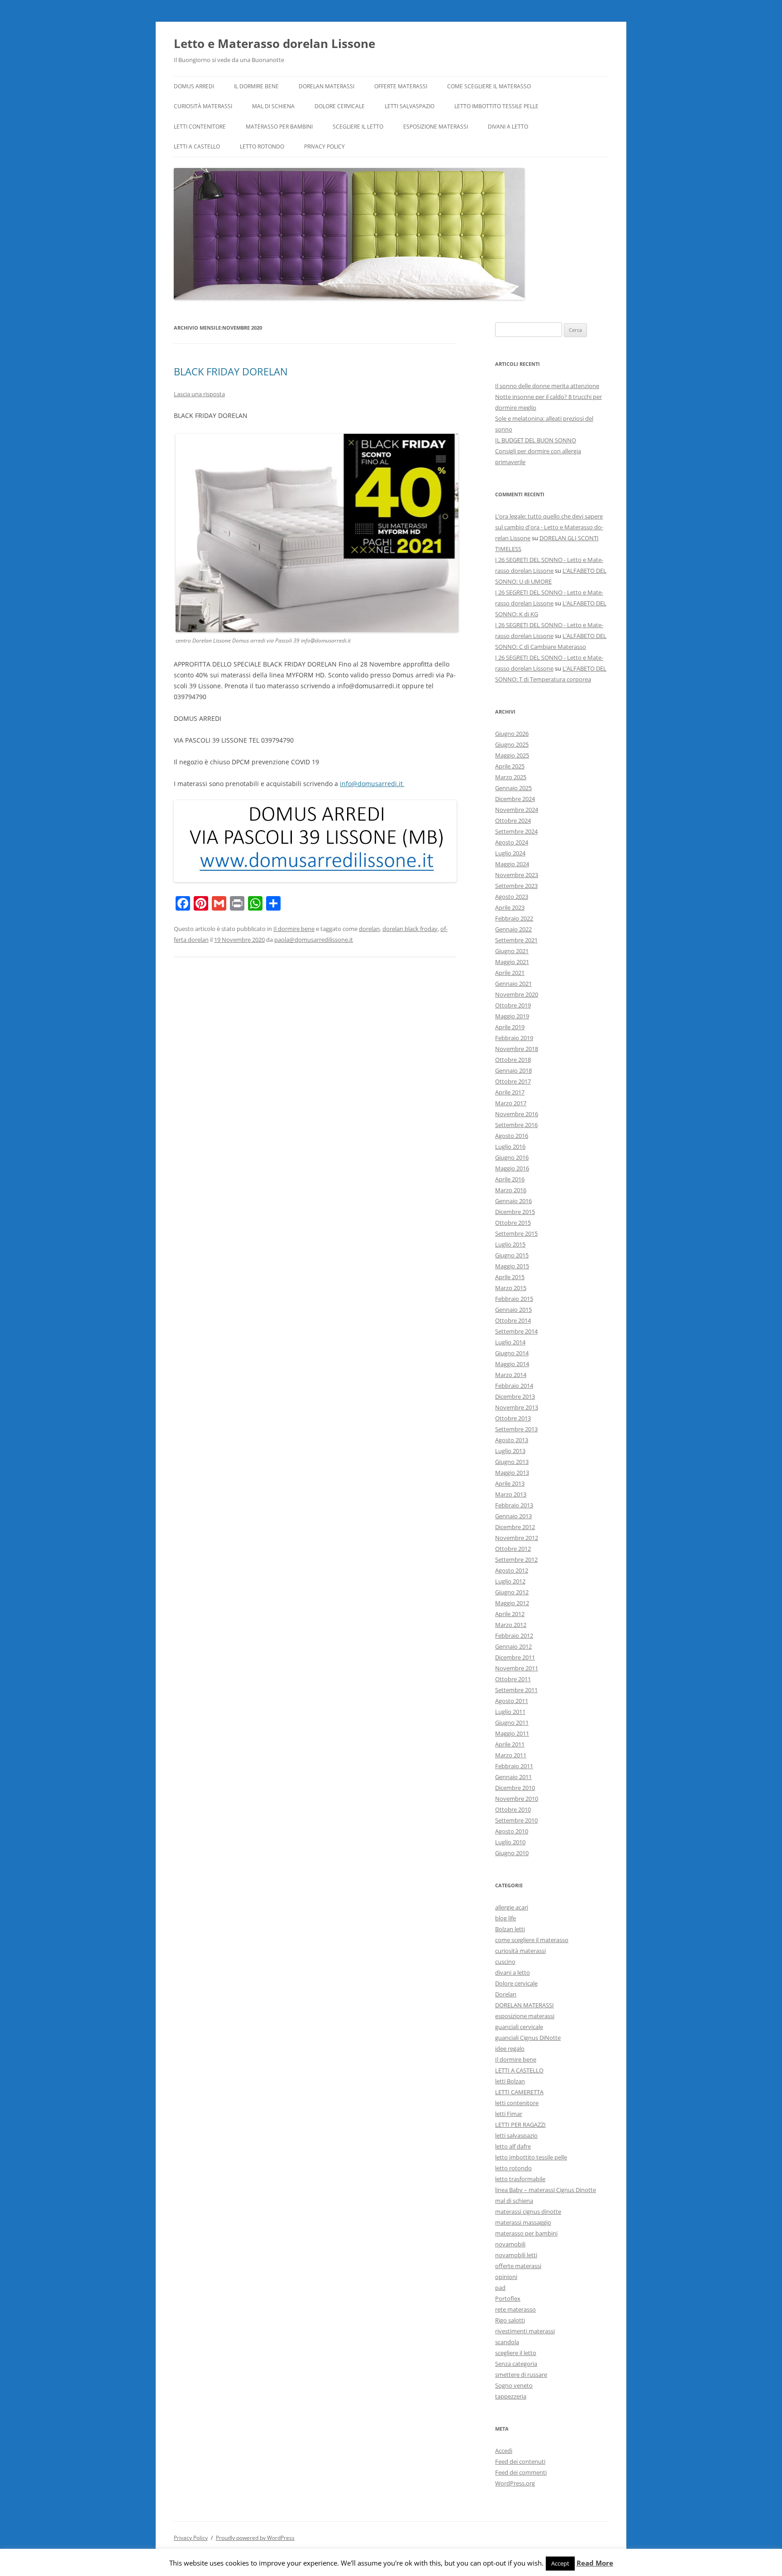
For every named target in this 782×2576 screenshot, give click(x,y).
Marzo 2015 (511, 1288)
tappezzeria (511, 2396)
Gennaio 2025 (513, 788)
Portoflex (508, 2298)
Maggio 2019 (512, 1016)
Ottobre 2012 (513, 1549)
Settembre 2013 (516, 1429)
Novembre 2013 (517, 1407)
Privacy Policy (324, 146)
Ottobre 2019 (513, 1005)
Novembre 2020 (517, 994)
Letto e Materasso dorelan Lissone (274, 43)
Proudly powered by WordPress (255, 2538)
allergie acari (512, 1907)
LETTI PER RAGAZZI (520, 2125)
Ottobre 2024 (513, 820)
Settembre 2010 (516, 1820)
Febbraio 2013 (514, 1505)
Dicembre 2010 (515, 1788)
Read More (595, 2563)
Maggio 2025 (512, 755)
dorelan (369, 929)
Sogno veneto (514, 2385)
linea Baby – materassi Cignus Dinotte (546, 2190)
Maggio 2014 (512, 1364)
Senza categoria (516, 2364)
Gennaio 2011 (513, 1777)
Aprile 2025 (510, 766)
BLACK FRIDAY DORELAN (231, 371)
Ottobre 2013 (513, 1418)
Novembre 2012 (517, 1538)
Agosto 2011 (512, 1701)
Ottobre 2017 (513, 1081)
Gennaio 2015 (513, 1310)
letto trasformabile (520, 2179)
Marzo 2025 (511, 777)
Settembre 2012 (516, 1559)
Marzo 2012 (511, 1625)
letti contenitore (200, 127)
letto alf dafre (513, 2146)
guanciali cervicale (519, 2027)
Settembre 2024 (516, 831)
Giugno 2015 (512, 1255)
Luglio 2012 (510, 1581)
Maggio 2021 (512, 962)
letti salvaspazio (410, 106)
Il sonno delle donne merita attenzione (547, 386)
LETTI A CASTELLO (197, 146)
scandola (507, 2342)
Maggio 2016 (512, 1168)
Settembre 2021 (516, 940)
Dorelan (506, 1994)
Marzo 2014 (511, 1375)
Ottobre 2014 (513, 1320)
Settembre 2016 (516, 1125)
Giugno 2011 (512, 1722)
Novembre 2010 (517, 1799)
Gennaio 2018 (513, 1070)
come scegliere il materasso (489, 86)
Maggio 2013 (512, 1473)
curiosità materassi (203, 106)
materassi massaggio (523, 2222)
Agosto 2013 (512, 1440)
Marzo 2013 (511, 1494)
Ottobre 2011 (513, 1679)
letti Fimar (509, 2114)
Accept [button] (560, 2563)
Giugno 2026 (512, 734)
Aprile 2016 (510, 1179)
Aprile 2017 (510, 1092)
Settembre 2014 (516, 1331)
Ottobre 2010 (513, 1809)
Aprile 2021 (510, 973)
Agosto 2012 (512, 1570)
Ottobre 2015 (513, 1223)
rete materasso (515, 2309)
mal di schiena (273, 106)
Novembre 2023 (517, 875)
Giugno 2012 (512, 1592)
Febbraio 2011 (514, 1766)
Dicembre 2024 (515, 799)
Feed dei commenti (521, 2472)
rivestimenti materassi (525, 2331)
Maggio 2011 (512, 1733)
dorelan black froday (410, 929)
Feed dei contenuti (520, 2461)
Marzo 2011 (511, 1755)
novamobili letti (516, 2255)
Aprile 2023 (510, 907)
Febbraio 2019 (514, 1038)
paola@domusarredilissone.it (314, 940)
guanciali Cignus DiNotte (528, 2038)
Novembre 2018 (517, 1049)
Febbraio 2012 (514, 1636)
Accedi (504, 2451)
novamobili (510, 2244)
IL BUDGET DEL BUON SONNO (536, 440)
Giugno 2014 (512, 1353)
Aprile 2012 (510, 1614)
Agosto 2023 (512, 897)
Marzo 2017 (511, 1103)
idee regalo (510, 2048)
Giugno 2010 (512, 1853)
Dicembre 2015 (515, 1212)
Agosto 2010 (512, 1831)
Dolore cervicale (340, 106)
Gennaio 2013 (513, 1516)
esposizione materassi (436, 127)
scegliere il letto (358, 127)
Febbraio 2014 (514, 1386)
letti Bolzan (510, 2081)
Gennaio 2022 (513, 929)
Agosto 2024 (512, 842)
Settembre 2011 (516, 1690)
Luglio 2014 (510, 1342)
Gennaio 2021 (513, 983)
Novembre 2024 (517, 810)
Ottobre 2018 (513, 1060)
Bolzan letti (510, 1929)
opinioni (506, 2277)
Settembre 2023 (516, 886)
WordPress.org (515, 2483)
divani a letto (508, 127)
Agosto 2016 (512, 1136)
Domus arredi (194, 86)
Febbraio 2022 (514, 918)
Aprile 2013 (510, 1483)
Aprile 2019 (510, 1027)
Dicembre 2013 (515, 1396)
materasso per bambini (279, 127)
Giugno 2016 (512, 1157)
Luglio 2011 (510, 1712)
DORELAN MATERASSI (327, 86)
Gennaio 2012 (513, 1646)
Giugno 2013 (512, 1462)
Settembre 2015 (516, 1233)
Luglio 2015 (510, 1244)
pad (500, 2288)
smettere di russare (521, 2375)
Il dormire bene (256, 86)
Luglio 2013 (510, 1451)
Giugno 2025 (512, 744)
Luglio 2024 (510, 853)
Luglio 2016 (510, 1146)
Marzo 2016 (511, 1190)
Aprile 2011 (510, 1744)
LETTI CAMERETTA (519, 2092)
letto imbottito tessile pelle (496, 106)
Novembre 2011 (517, 1668)
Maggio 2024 (512, 864)
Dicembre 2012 (515, 1527)
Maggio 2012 (512, 1603)
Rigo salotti (510, 2320)
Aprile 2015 (510, 1277)
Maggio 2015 (512, 1266)
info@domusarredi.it (372, 784)
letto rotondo (262, 146)
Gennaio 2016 (513, 1201)
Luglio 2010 (510, 1842)
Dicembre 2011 (515, 1657)
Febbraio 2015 (514, 1299)
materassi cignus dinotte (528, 2211)
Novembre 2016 (517, 1114)
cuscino (505, 1962)
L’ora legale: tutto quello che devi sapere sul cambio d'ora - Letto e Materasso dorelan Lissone (549, 527)
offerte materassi (401, 86)
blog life (505, 1918)
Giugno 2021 (512, 951)
